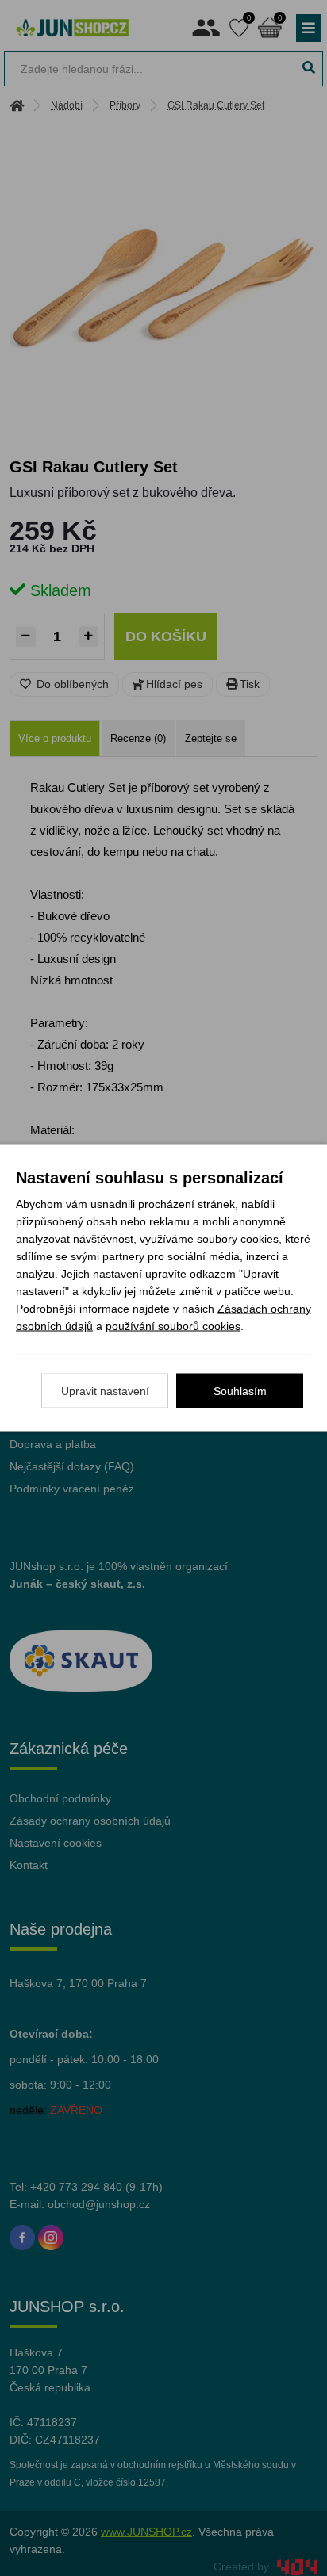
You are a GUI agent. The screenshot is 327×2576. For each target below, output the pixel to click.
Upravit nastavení (105, 1391)
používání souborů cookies (173, 1326)
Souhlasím (240, 1391)
